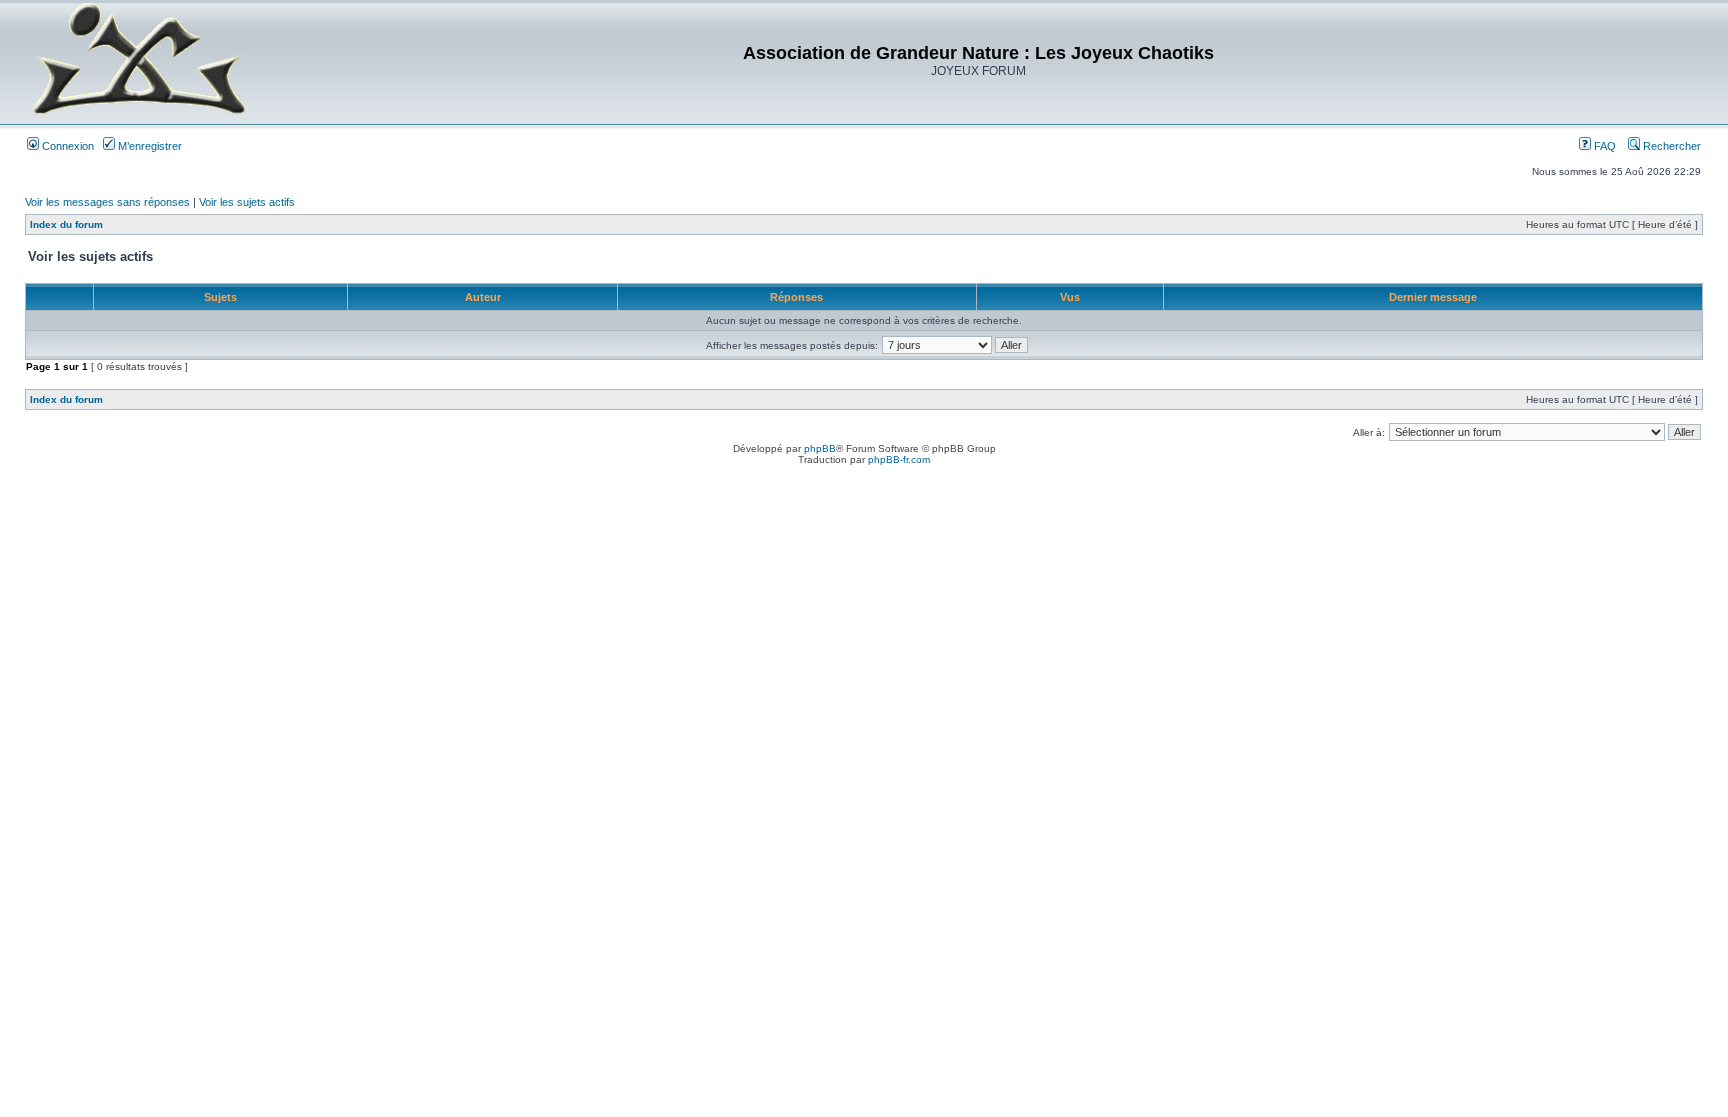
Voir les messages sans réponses (107, 202)
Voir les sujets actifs (247, 202)
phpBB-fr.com (899, 459)
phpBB (820, 448)
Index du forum (66, 224)
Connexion (66, 146)
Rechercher (1670, 146)
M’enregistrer (148, 146)
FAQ (1603, 146)
